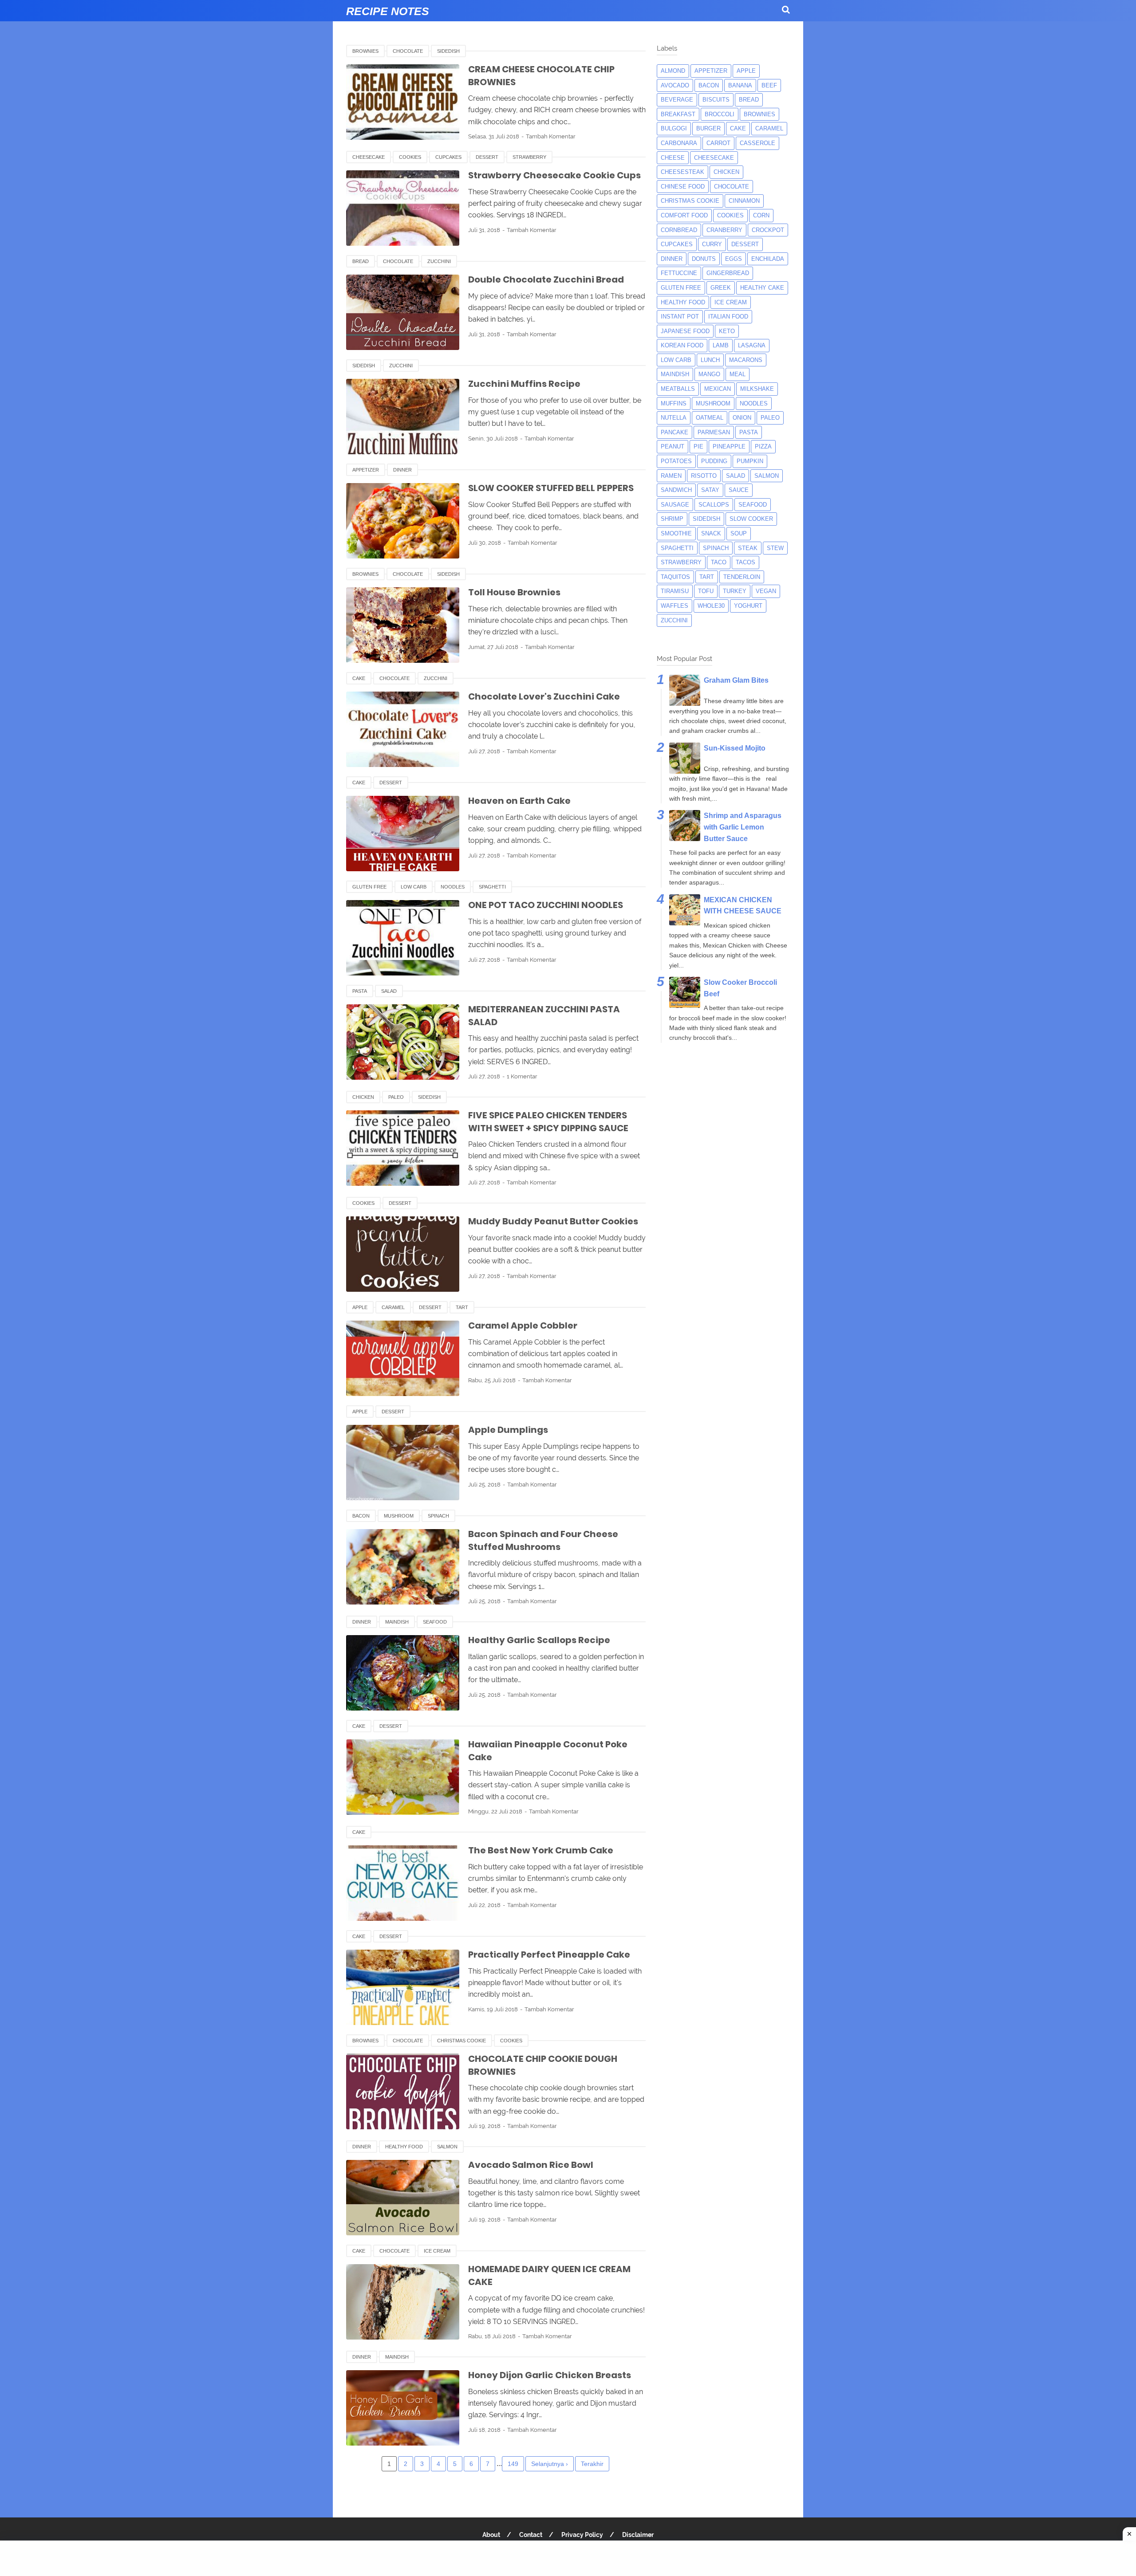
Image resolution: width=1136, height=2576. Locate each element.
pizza (763, 446)
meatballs (678, 389)
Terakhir (592, 2464)
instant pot (680, 317)
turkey (735, 591)
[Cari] (786, 10)
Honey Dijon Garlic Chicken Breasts (550, 2375)
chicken (363, 1097)
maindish (397, 1622)
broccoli (720, 114)
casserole (757, 143)
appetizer (366, 470)
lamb (721, 345)
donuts (704, 259)
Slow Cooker (751, 519)
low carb (414, 887)
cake (359, 678)
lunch (710, 360)
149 (513, 2464)
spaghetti (492, 887)
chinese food (683, 187)
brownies (365, 51)
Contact (531, 2535)
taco (719, 562)
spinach (438, 1516)
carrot (718, 143)
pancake (674, 432)
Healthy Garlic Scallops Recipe (539, 1640)
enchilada (768, 259)
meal (738, 374)
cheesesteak (682, 172)
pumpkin (750, 461)
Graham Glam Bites (736, 680)
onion (742, 418)
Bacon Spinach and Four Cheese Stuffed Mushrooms (543, 1540)
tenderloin (742, 577)
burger (708, 128)
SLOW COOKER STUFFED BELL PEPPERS (551, 488)
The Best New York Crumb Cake (541, 1850)
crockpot (768, 230)
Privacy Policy (582, 2535)
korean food (682, 345)
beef (769, 85)
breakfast (678, 114)
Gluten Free (369, 887)
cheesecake (369, 157)
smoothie (676, 533)
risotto (704, 476)
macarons (746, 360)
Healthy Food (404, 2147)
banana (740, 85)
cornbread (679, 230)
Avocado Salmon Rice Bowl (531, 2165)
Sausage (675, 505)
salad (389, 991)
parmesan (714, 432)
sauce (739, 490)
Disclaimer (638, 2535)
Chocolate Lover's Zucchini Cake (544, 696)
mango (709, 374)
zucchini (439, 261)
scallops (714, 505)
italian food (728, 317)
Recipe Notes (388, 11)
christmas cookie (461, 2041)
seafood (435, 1622)
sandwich (676, 490)
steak (748, 548)
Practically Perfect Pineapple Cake (549, 1955)
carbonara (679, 143)
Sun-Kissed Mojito (735, 748)
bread (361, 261)
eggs (734, 259)
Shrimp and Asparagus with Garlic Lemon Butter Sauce (743, 827)
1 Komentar (522, 1076)
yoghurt (748, 606)
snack (711, 533)
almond (673, 71)
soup (739, 533)
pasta (360, 991)
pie (698, 446)
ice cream (437, 2251)
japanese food (685, 331)
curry (712, 244)
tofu (706, 591)
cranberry (724, 230)
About (491, 2535)
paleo (396, 1097)
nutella (674, 418)
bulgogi (674, 128)
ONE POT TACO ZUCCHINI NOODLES (546, 905)
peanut (673, 446)
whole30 (711, 606)
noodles (453, 887)
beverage (677, 100)
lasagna (752, 345)
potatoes (676, 461)
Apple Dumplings (508, 1430)
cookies (410, 157)
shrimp (672, 519)
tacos (745, 562)
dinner (402, 470)
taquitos (675, 577)
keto (727, 331)
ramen (671, 476)
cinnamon (744, 201)
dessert (487, 157)
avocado (675, 85)
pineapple (729, 446)
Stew (775, 548)
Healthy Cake (762, 288)
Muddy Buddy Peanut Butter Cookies (553, 1221)
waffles (674, 606)
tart (462, 1307)
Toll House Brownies (514, 592)
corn (761, 215)
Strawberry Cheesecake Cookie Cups (554, 175)
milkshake (757, 389)
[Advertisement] (568, 2558)
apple (360, 1307)
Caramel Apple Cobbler (523, 1325)
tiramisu (675, 591)
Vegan (766, 591)
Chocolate (408, 51)
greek (721, 288)
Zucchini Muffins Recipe (524, 384)
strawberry (529, 157)
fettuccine (679, 273)
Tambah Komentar (551, 136)
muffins (674, 403)
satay (710, 490)
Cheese (673, 158)
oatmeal (710, 418)
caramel (393, 1307)
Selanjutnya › (550, 2464)
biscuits (716, 100)
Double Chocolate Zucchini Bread (546, 279)
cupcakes (448, 157)
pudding (714, 461)
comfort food (684, 215)
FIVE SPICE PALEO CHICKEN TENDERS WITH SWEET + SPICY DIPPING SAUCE (548, 1122)
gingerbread (728, 273)
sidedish (448, 51)
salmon (447, 2147)
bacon (361, 1516)
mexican (718, 389)
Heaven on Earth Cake (519, 801)
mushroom (399, 1516)
